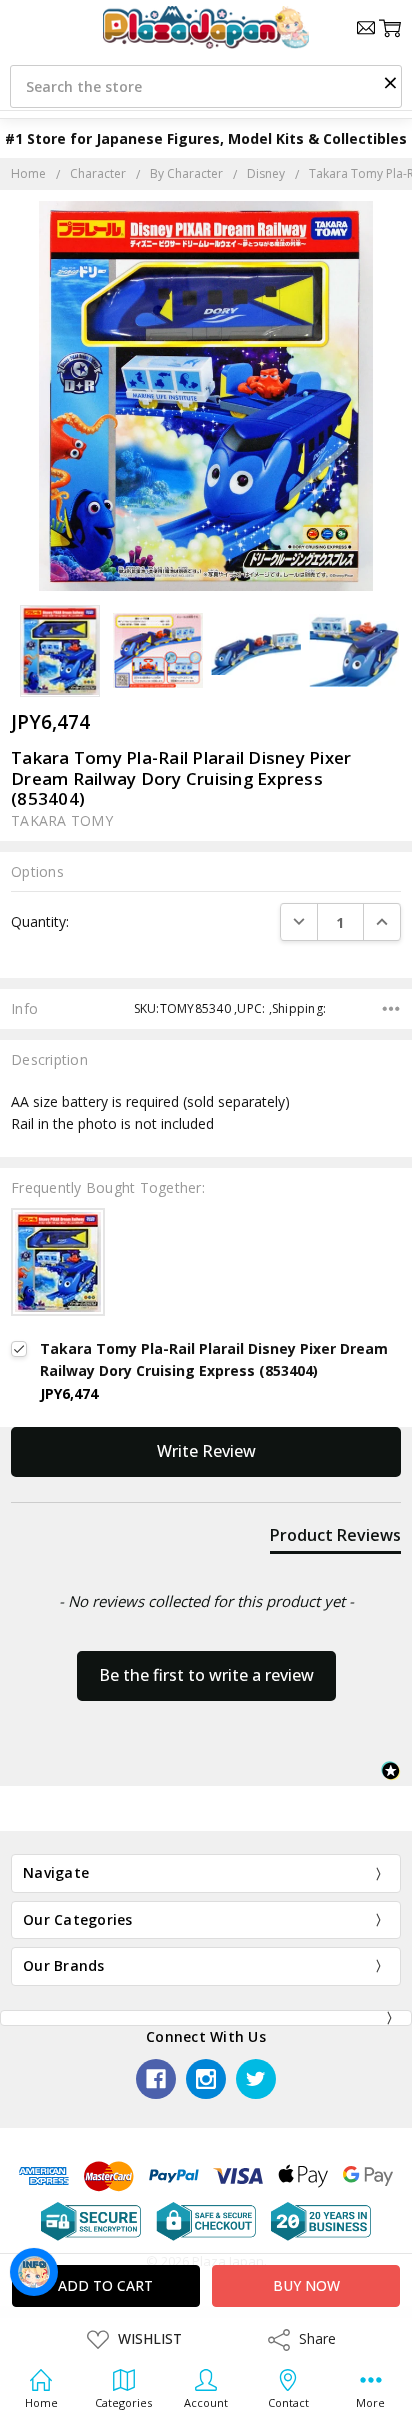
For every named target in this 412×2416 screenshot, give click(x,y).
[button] (390, 82)
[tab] (335, 1539)
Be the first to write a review (206, 1675)
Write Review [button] (206, 1451)
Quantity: (40, 921)
